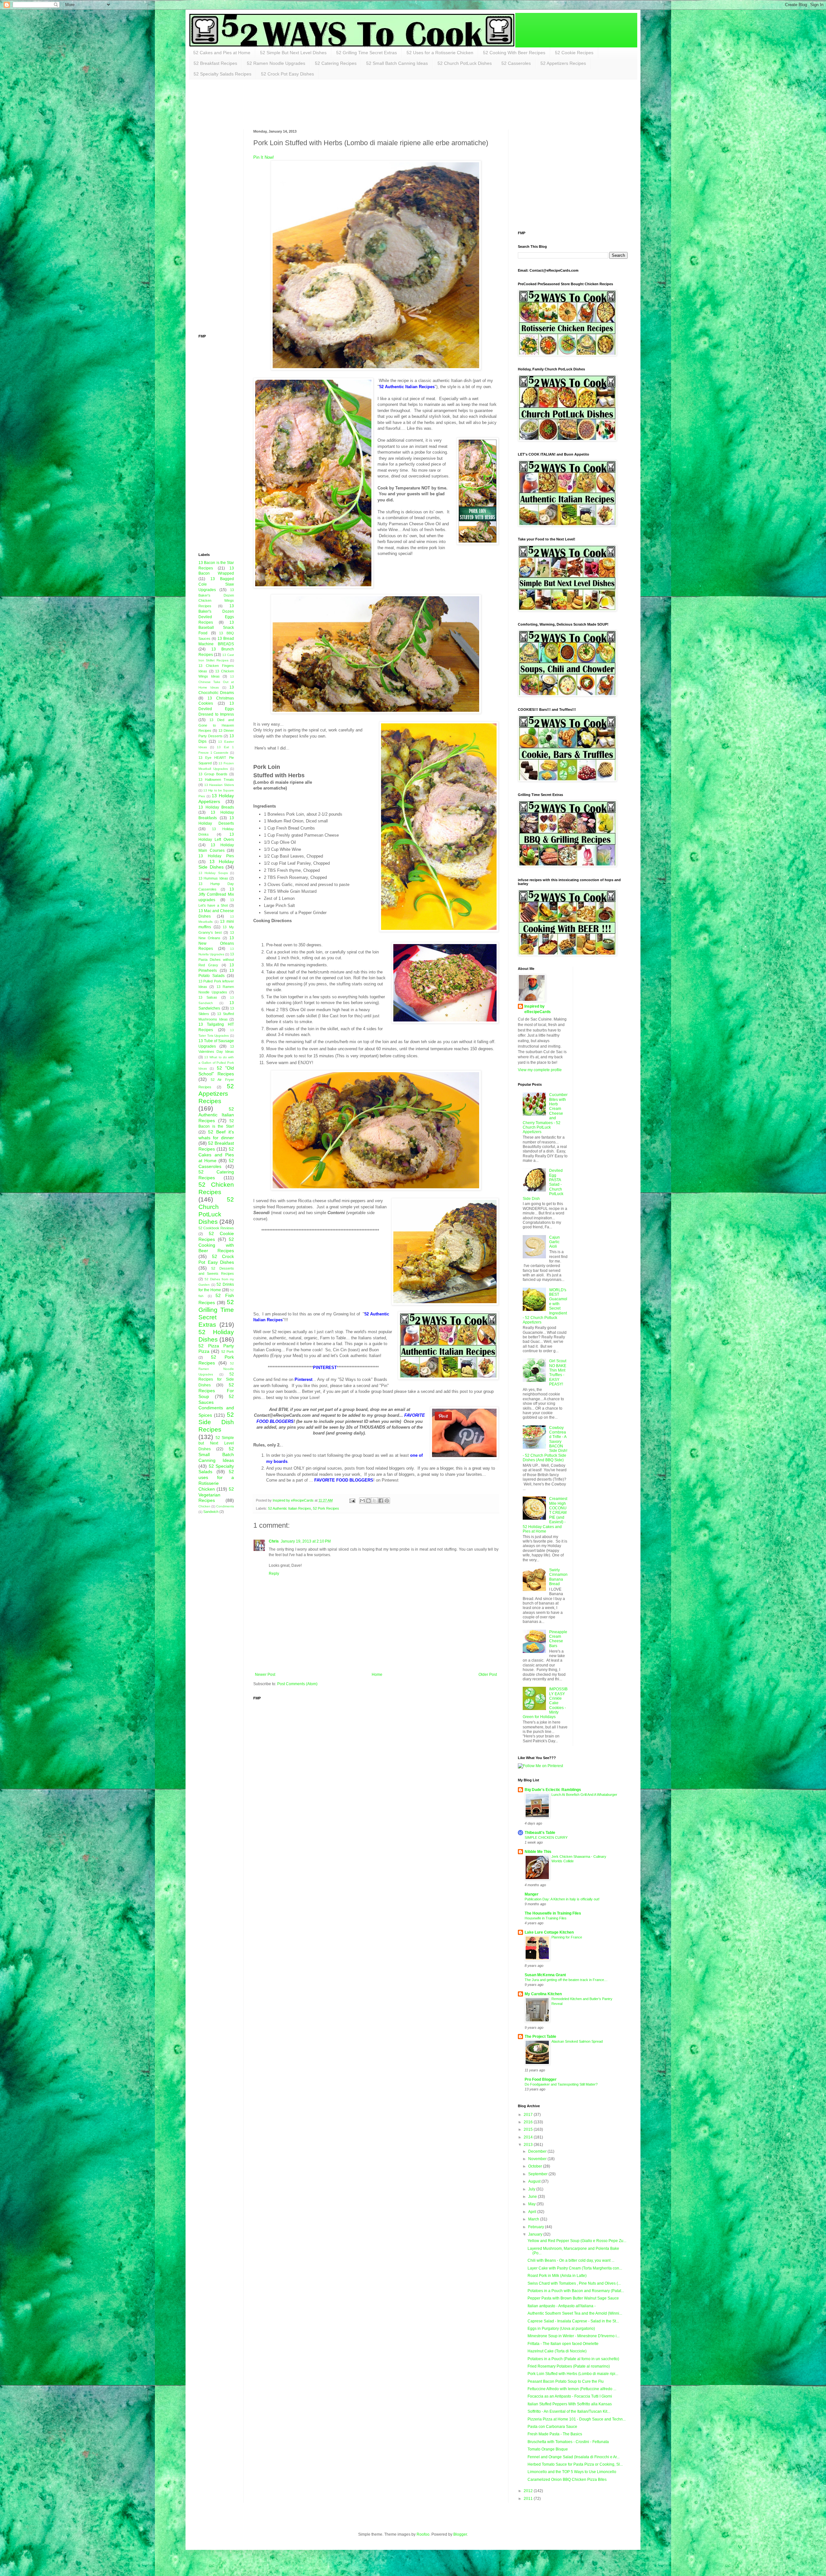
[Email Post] (352, 1500)
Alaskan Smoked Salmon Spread (577, 2041)
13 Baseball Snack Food (216, 628)
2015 (529, 2129)
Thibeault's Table (540, 1833)
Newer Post (265, 1675)
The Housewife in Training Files (553, 1913)
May (532, 2204)
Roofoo (423, 2534)
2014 (529, 2137)
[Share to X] (375, 1501)
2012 (529, 2491)
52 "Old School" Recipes (216, 1071)
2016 (529, 2122)
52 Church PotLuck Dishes (465, 63)
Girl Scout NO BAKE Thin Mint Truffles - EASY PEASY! (558, 1373)
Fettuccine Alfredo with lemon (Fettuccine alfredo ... (572, 2389)
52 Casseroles (516, 63)
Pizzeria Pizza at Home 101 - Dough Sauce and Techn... (577, 2419)
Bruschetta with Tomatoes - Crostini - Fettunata (568, 2442)
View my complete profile (540, 1070)
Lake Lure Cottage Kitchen (549, 1932)
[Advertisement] (316, 104)
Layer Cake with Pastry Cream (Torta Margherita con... (575, 2268)
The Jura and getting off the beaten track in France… (566, 1980)
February (537, 2227)
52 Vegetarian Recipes (216, 1495)
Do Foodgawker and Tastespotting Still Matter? (561, 2084)
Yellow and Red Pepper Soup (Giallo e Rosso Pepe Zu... (577, 2241)
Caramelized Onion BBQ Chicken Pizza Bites (567, 2480)
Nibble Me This (538, 1852)
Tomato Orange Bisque (548, 2449)
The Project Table (540, 2037)
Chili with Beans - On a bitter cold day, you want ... (571, 2260)
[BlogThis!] (368, 1501)
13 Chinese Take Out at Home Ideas (216, 682)
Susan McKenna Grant (545, 1975)
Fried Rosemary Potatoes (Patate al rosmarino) (569, 2366)
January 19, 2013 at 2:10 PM (306, 1541)
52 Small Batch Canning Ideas (397, 63)
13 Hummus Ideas (213, 878)
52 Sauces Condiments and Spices (216, 1406)
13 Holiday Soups (213, 873)
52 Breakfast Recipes (215, 63)
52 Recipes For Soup (216, 1391)
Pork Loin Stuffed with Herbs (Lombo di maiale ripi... (573, 2374)
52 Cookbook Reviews (216, 1228)
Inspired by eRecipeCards (538, 1009)
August (535, 2181)
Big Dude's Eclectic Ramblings (553, 1790)
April (533, 2212)
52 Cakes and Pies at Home (222, 53)
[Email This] (362, 1501)
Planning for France (567, 1937)
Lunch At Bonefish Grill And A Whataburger (584, 1795)
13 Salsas (208, 997)
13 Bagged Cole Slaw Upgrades (216, 584)
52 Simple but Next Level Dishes (216, 1443)
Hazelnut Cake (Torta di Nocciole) (557, 2351)
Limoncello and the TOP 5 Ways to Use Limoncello (572, 2472)
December (538, 2151)
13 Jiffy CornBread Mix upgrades (216, 895)
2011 (529, 2499)
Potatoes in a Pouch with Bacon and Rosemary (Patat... (576, 2291)
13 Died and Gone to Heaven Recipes (216, 725)
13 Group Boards (213, 774)
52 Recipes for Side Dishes (216, 1380)
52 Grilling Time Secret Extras (367, 53)
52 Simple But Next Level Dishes (293, 53)
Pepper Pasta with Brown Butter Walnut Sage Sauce (573, 2298)
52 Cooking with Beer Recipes (216, 1245)
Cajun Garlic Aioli (554, 1242)
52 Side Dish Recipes (216, 1422)
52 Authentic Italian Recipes (290, 1508)
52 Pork (228, 1352)
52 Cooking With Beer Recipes (514, 53)
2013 (529, 2145)
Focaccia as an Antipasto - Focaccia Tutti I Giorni (570, 2396)
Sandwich (211, 1512)
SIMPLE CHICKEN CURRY (546, 1837)
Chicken (204, 1506)
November (538, 2159)
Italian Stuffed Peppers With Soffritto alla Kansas (570, 2404)
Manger (532, 1894)
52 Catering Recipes (336, 63)
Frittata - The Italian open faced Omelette (563, 2344)
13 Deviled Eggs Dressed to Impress (216, 709)
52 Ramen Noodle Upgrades (276, 63)
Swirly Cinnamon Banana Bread (558, 1577)
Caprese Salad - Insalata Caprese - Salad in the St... (573, 2321)
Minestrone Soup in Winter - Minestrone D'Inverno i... (574, 2336)
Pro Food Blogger (541, 2079)
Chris (274, 1541)
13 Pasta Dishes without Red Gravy (216, 960)
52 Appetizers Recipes (563, 63)
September (538, 2174)
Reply (274, 1574)
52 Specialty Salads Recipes (222, 74)
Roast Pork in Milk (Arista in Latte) (557, 2276)
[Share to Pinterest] (387, 1501)
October (536, 2166)
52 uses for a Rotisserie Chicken (216, 1480)
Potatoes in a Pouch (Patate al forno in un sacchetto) (573, 2359)
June (533, 2197)
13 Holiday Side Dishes (216, 864)
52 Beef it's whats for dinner (216, 1135)
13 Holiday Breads (216, 807)
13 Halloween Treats (216, 780)
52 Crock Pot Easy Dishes (287, 74)
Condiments (225, 1506)
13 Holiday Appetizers (216, 799)
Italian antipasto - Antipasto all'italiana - (562, 2306)
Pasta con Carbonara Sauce (552, 2427)
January (536, 2234)
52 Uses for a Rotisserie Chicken (440, 53)
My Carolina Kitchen (543, 1994)
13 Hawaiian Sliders (219, 785)
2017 (529, 2115)
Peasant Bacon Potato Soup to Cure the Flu (566, 2381)
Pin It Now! (264, 157)
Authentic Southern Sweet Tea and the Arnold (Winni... (575, 2313)
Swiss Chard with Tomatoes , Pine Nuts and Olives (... (574, 2283)
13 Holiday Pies (216, 856)
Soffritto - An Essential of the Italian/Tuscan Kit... (569, 2411)
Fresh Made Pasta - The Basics (555, 2434)
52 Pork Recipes (326, 1508)
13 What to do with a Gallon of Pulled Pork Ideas (216, 1063)
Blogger (460, 2534)
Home (377, 1675)
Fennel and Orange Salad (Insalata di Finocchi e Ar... (574, 2457)
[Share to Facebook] (381, 1501)
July (532, 2189)
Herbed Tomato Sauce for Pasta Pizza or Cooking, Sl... (575, 2464)
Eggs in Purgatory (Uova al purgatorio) (561, 2329)
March (534, 2219)
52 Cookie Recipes (574, 53)
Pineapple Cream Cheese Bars (558, 1639)
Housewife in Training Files (546, 1918)
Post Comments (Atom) (297, 1684)
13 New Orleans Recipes (216, 943)
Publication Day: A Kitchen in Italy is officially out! (562, 1899)
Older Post (488, 1675)
